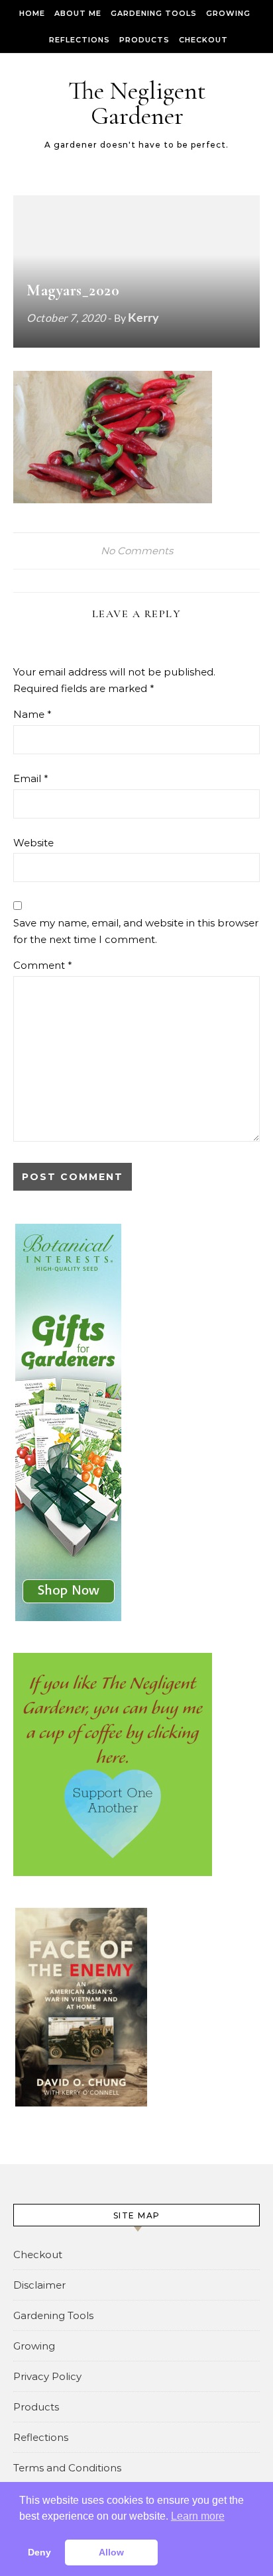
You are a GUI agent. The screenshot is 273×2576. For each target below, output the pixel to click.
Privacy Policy (47, 2376)
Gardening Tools (154, 13)
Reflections (80, 40)
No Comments (137, 551)
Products (144, 40)
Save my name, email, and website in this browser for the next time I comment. (136, 931)
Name (32, 714)
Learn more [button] (198, 2516)
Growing (228, 13)
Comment (43, 965)
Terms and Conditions (67, 2468)
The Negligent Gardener (137, 103)
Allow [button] (111, 2552)
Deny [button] (39, 2552)
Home (32, 13)
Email (31, 778)
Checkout (203, 40)
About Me (78, 13)
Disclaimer (39, 2285)
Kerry (143, 317)
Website (33, 843)
